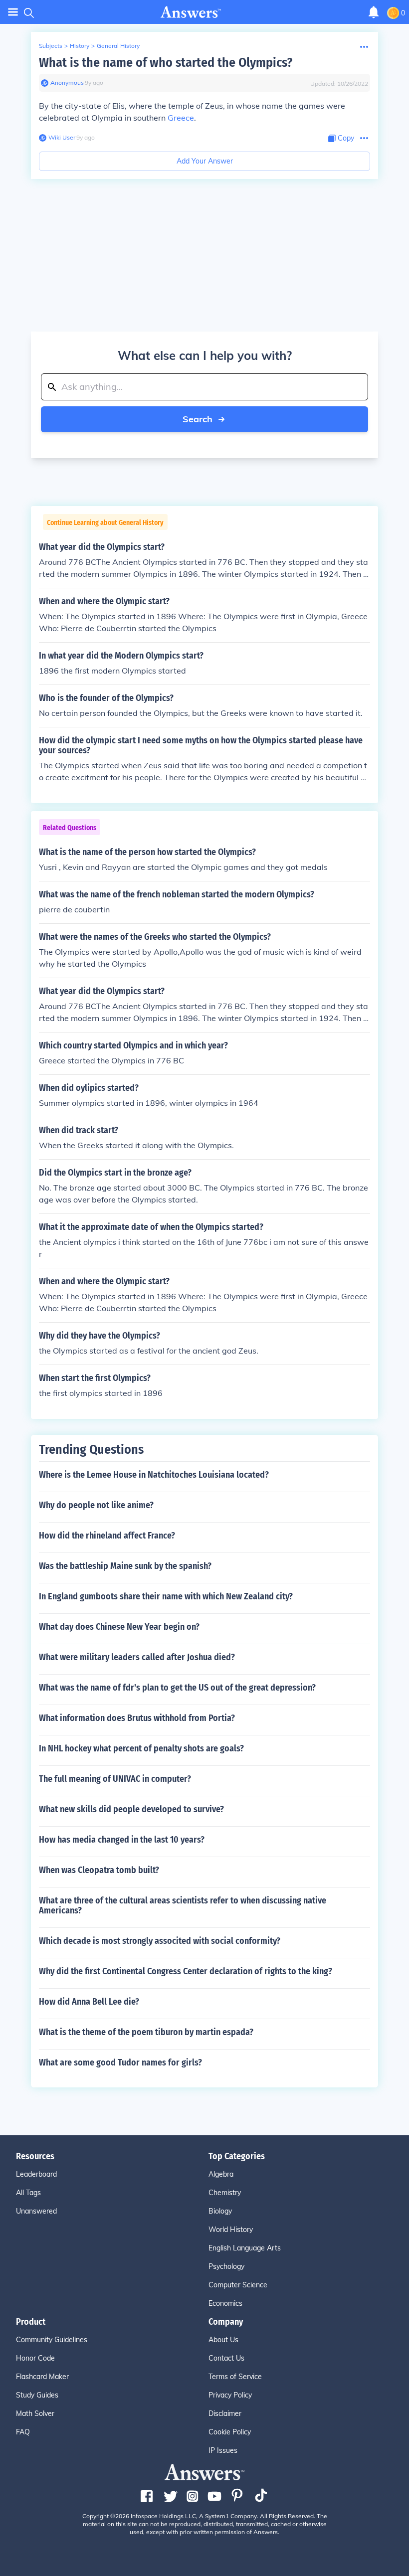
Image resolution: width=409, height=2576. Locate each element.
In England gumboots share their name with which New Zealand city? (166, 1596)
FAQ (23, 2432)
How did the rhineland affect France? (107, 1536)
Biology (220, 2211)
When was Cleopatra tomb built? (99, 1870)
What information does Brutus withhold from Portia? (137, 1718)
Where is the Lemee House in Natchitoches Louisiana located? (154, 1475)
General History (118, 46)
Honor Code (35, 2358)
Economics (225, 2303)
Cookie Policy (230, 2432)
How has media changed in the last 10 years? (122, 1840)
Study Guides (37, 2395)
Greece (181, 118)
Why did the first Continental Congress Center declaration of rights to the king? (186, 1971)
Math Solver (35, 2413)
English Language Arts (245, 2248)
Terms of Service (235, 2377)
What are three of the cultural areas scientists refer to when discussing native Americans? (183, 1905)
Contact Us (226, 2358)
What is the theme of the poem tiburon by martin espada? (146, 2032)
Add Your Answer (205, 161)
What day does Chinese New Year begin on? (119, 1627)
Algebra (221, 2174)
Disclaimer (225, 2413)
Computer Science (238, 2285)
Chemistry (225, 2193)
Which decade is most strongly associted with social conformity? (160, 1941)
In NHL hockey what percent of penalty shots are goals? (141, 1748)
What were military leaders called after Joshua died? (137, 1657)
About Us (223, 2340)
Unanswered (36, 2211)
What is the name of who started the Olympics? (166, 63)
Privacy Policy (230, 2395)
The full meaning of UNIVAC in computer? (115, 1779)
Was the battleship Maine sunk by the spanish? (125, 1566)
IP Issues (223, 2450)
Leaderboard (36, 2174)
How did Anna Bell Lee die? (89, 2002)
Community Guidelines (52, 2340)
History (80, 46)
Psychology (226, 2266)
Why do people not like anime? (96, 1505)
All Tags (28, 2193)
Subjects (51, 46)
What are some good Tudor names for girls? (120, 2062)
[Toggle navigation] (13, 12)
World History (231, 2230)
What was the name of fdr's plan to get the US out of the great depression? (177, 1688)
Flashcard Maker (42, 2377)
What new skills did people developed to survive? (131, 1809)
